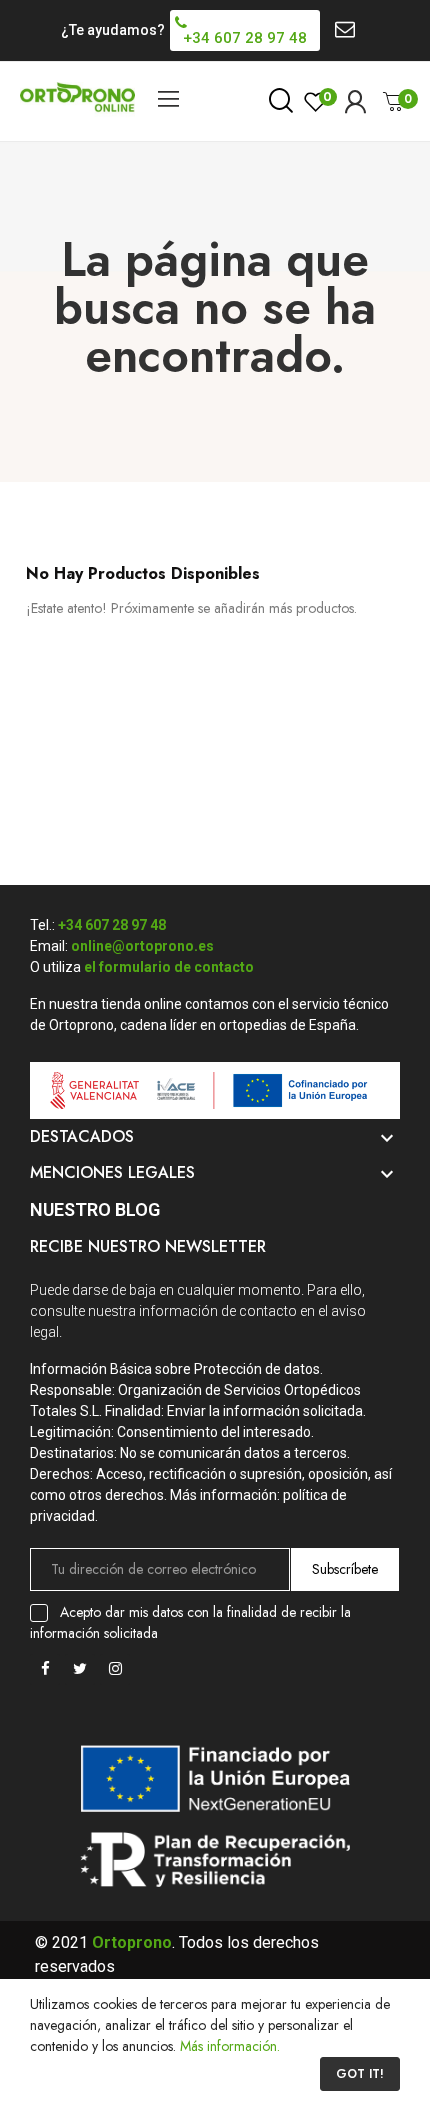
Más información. (230, 2046)
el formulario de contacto (169, 967)
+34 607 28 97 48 (112, 925)
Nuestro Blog (95, 1209)
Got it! (360, 2074)
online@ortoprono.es (142, 946)
